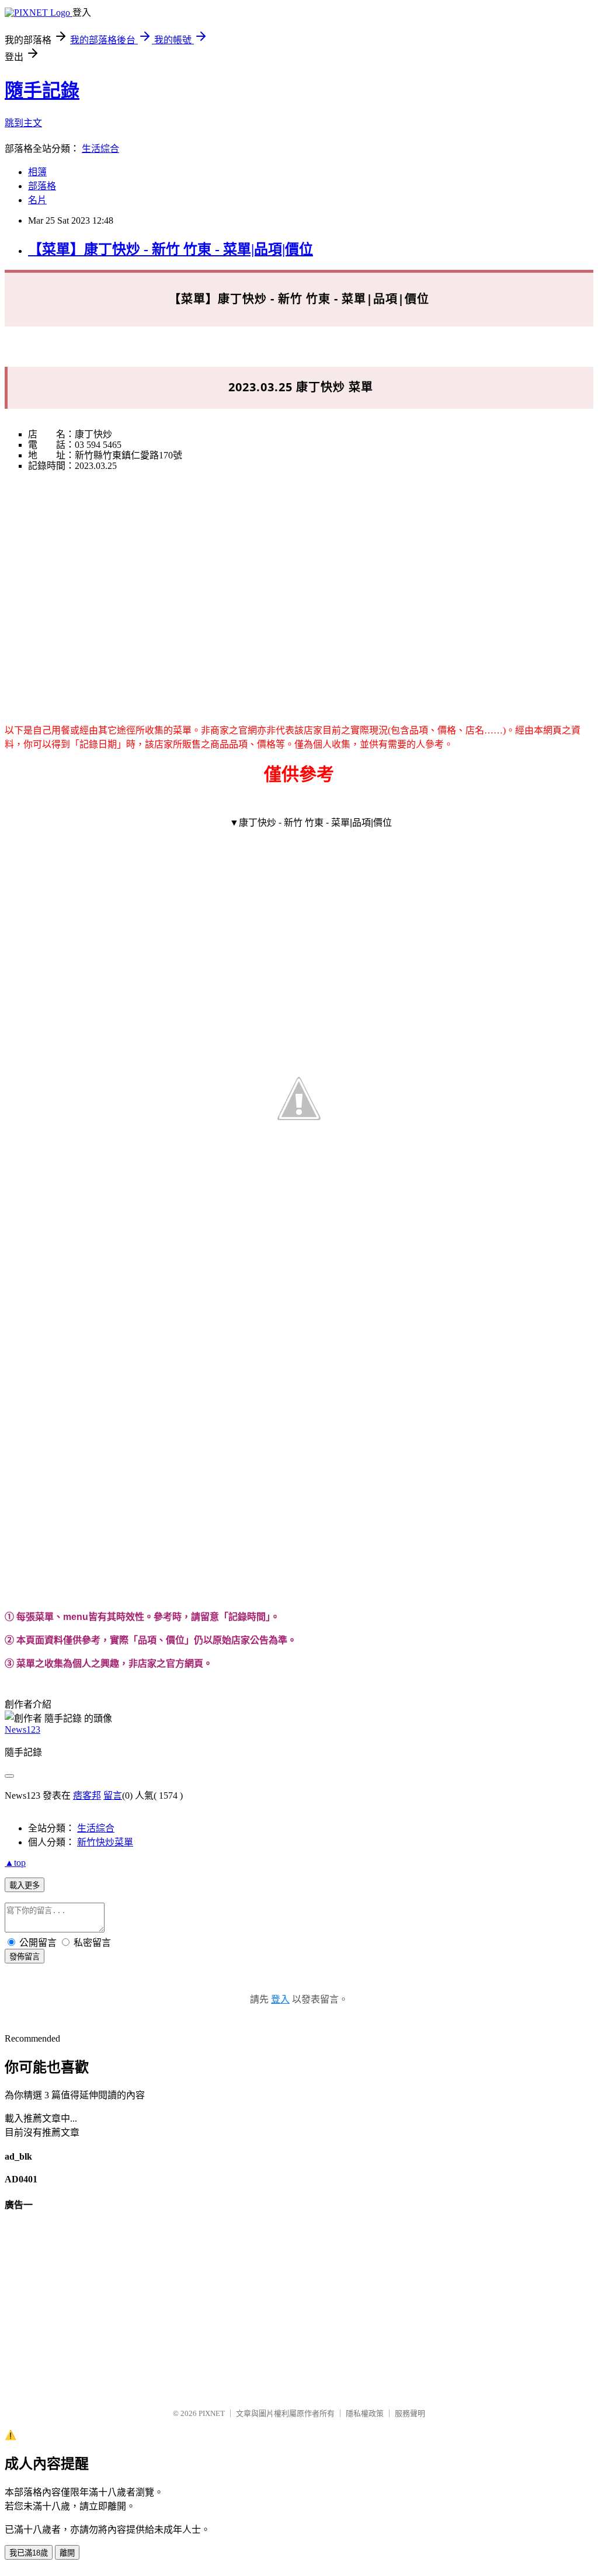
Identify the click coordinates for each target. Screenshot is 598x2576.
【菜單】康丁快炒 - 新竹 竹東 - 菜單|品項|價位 (171, 249)
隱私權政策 (365, 2413)
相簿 (37, 172)
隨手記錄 (42, 91)
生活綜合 (100, 149)
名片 (37, 200)
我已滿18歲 (29, 2553)
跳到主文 (23, 123)
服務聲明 (410, 2413)
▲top (15, 1863)
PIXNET (212, 2413)
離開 (67, 2553)
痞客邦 (87, 1795)
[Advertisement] (299, 582)
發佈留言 (25, 1957)
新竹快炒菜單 (105, 1842)
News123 (22, 1729)
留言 (113, 1795)
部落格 (42, 186)
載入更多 (25, 1885)
